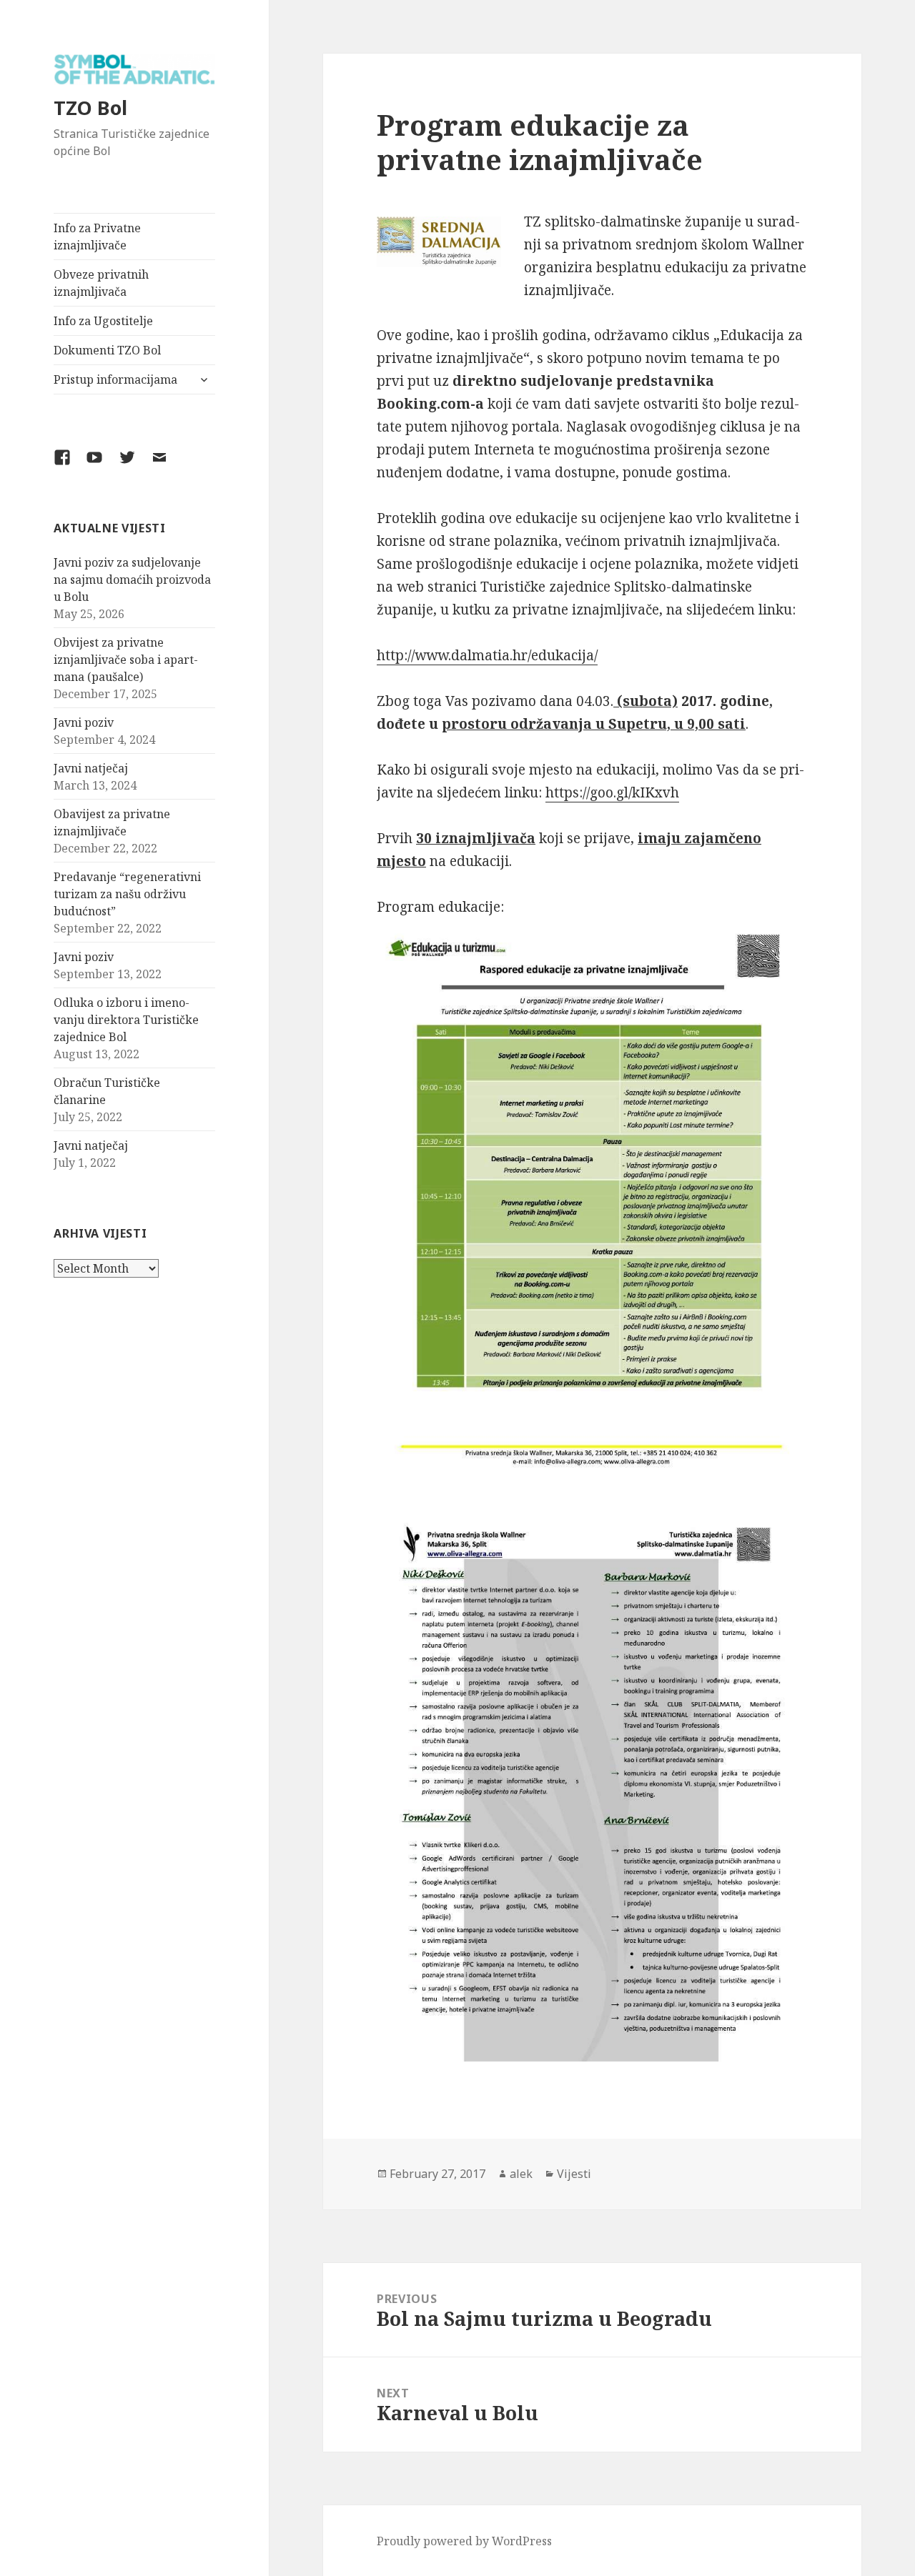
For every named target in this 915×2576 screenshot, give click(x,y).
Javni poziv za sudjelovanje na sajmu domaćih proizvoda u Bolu (132, 580)
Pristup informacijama (115, 379)
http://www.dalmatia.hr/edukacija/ (487, 655)
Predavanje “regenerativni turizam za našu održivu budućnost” (127, 894)
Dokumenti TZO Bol (107, 350)
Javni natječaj (91, 768)
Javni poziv (84, 722)
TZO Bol (90, 108)
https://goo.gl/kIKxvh (612, 792)
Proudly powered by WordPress (464, 2541)
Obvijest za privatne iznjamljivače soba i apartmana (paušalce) (126, 660)
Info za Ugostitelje (103, 321)
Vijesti (574, 2174)
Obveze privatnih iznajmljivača (101, 283)
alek (521, 2174)
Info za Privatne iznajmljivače (97, 237)
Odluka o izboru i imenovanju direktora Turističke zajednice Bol (126, 1020)
